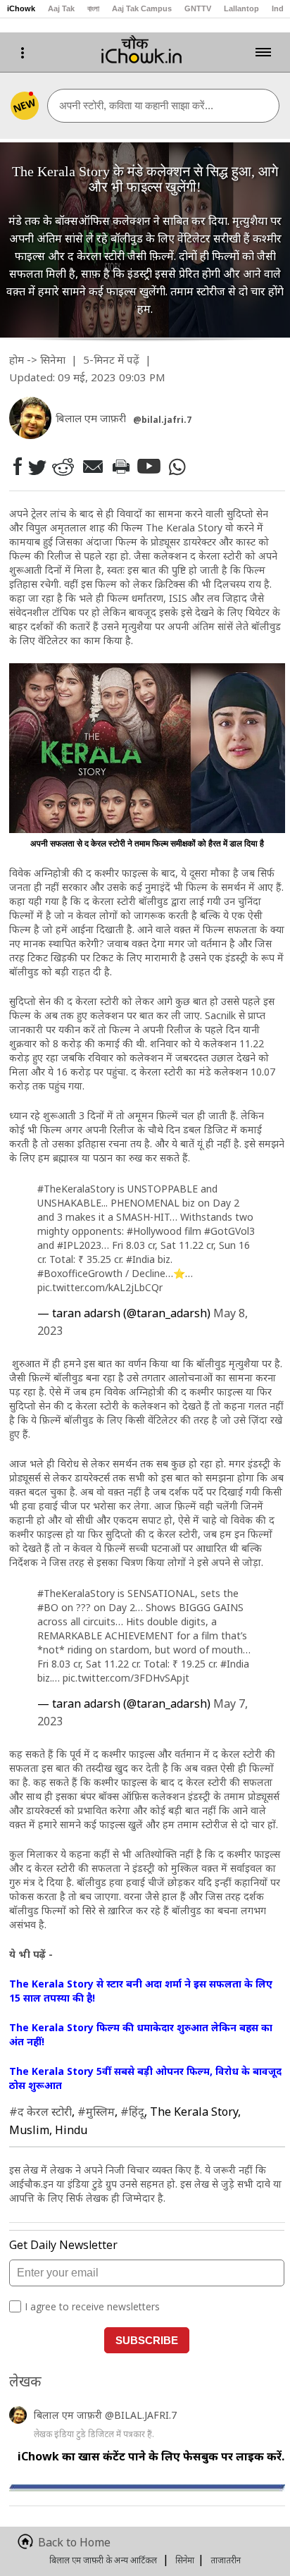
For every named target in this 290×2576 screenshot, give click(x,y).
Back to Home (74, 2542)
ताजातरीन (226, 2560)
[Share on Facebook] (17, 466)
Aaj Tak (61, 8)
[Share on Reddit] (63, 466)
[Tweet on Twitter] (36, 467)
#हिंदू (132, 2112)
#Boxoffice (63, 1273)
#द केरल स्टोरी (40, 2112)
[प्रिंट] (120, 467)
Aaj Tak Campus (142, 8)
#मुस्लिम (96, 2112)
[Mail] (92, 466)
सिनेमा (53, 359)
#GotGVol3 (229, 1231)
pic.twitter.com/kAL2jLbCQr (100, 1287)
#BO (48, 1607)
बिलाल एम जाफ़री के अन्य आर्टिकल (103, 2560)
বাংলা (93, 8)
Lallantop (241, 8)
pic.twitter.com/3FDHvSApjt (126, 1678)
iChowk (21, 8)
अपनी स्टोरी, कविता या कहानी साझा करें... (136, 105)
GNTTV (198, 8)
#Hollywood (154, 1231)
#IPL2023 (79, 1245)
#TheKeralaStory (76, 1189)
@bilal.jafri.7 (162, 420)
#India (140, 1259)
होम (17, 359)
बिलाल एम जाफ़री (69, 2415)
